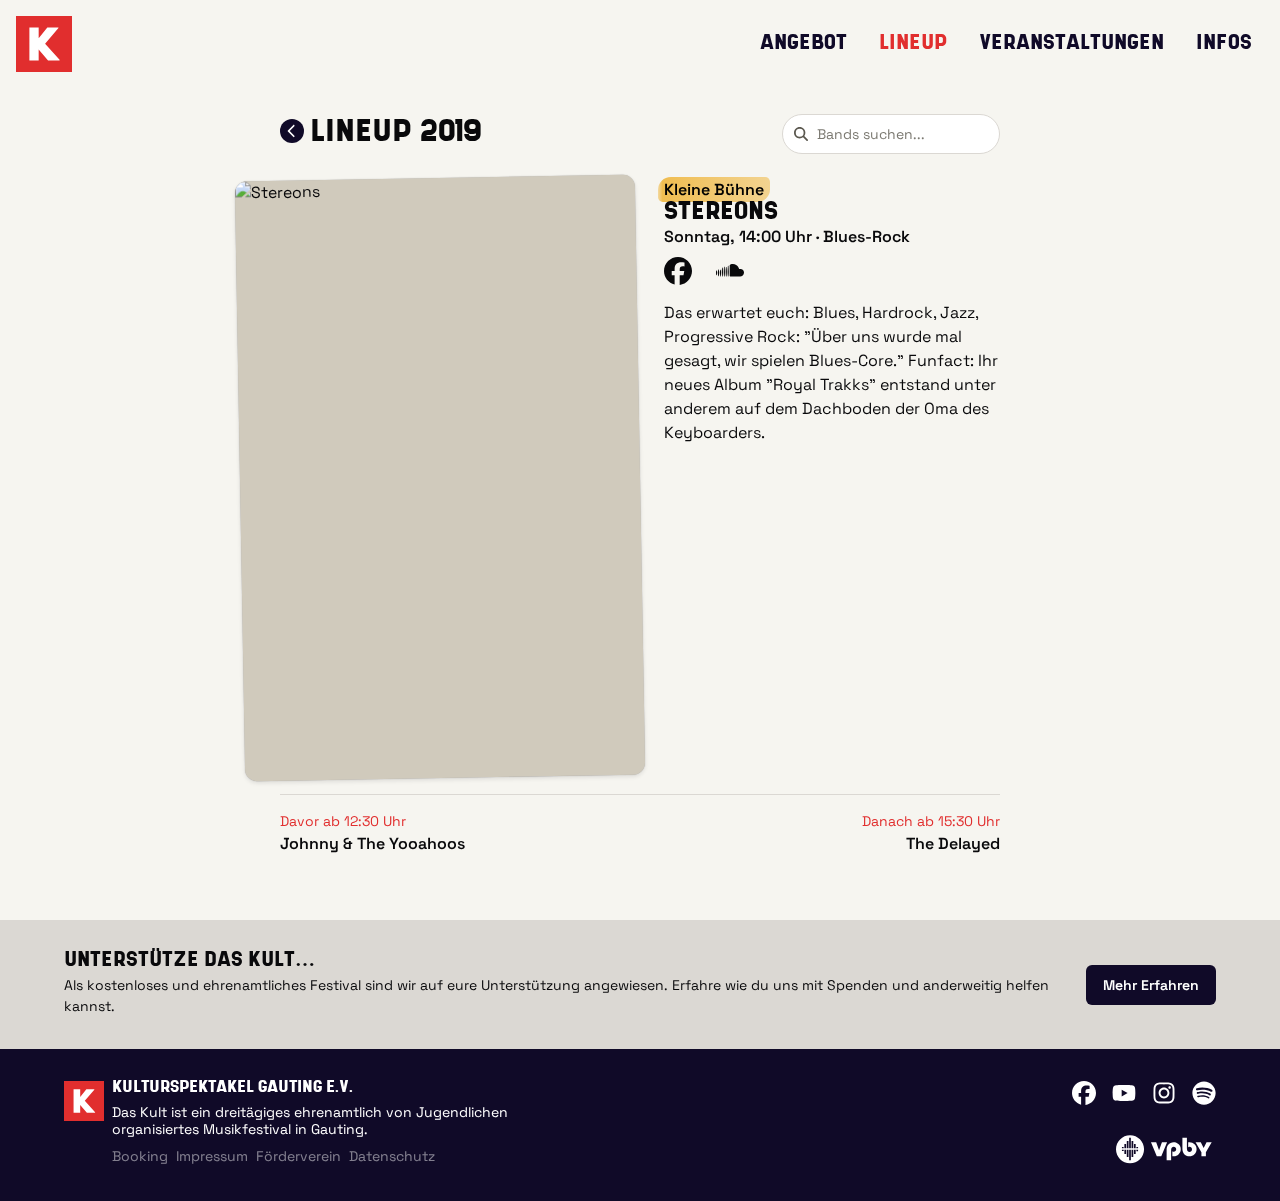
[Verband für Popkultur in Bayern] (1163, 1149)
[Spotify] (1204, 1093)
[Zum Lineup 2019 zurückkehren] (292, 131)
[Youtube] (1124, 1093)
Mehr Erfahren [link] (1151, 985)
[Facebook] (1084, 1093)
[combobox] (891, 134)
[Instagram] (1164, 1093)
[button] (440, 478)
